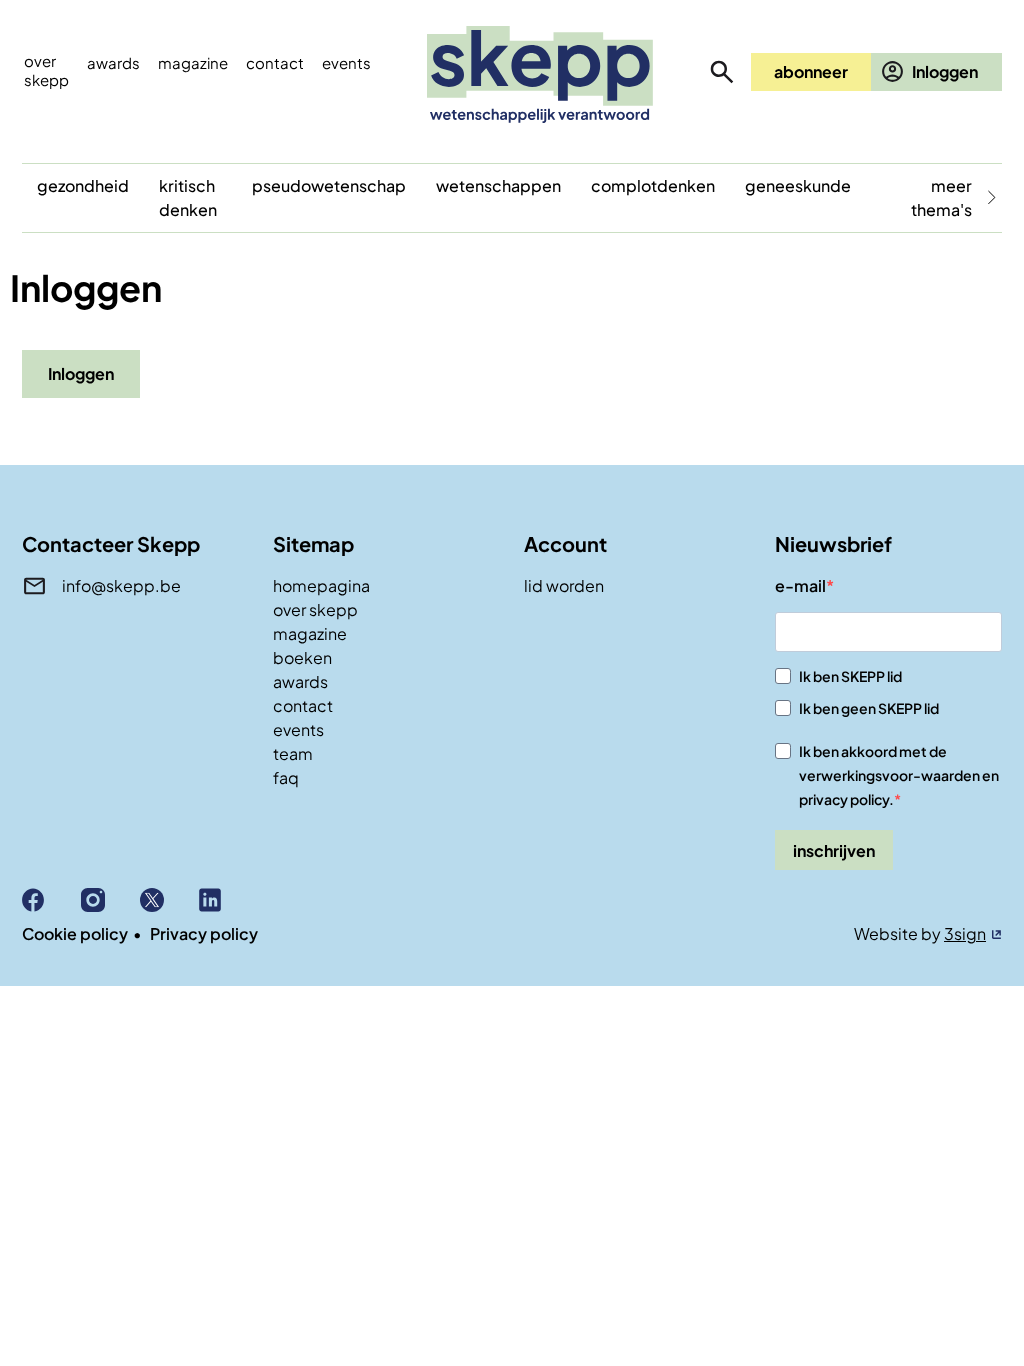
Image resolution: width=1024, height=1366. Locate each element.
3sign (965, 933)
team (293, 753)
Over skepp (46, 70)
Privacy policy (204, 933)
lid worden (564, 585)
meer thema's (941, 197)
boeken (302, 657)
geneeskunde (798, 185)
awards (300, 681)
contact (303, 705)
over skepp (315, 609)
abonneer (811, 71)
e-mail (800, 585)
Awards (113, 62)
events (346, 62)
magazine (310, 633)
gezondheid (83, 185)
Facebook (51, 900)
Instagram (110, 900)
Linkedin (228, 900)
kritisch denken (188, 197)
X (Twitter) (169, 900)
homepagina (321, 585)
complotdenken (653, 185)
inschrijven (834, 850)
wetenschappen (498, 185)
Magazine (193, 62)
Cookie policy (75, 933)
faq (286, 777)
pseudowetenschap (329, 185)
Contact (275, 62)
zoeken (722, 72)
